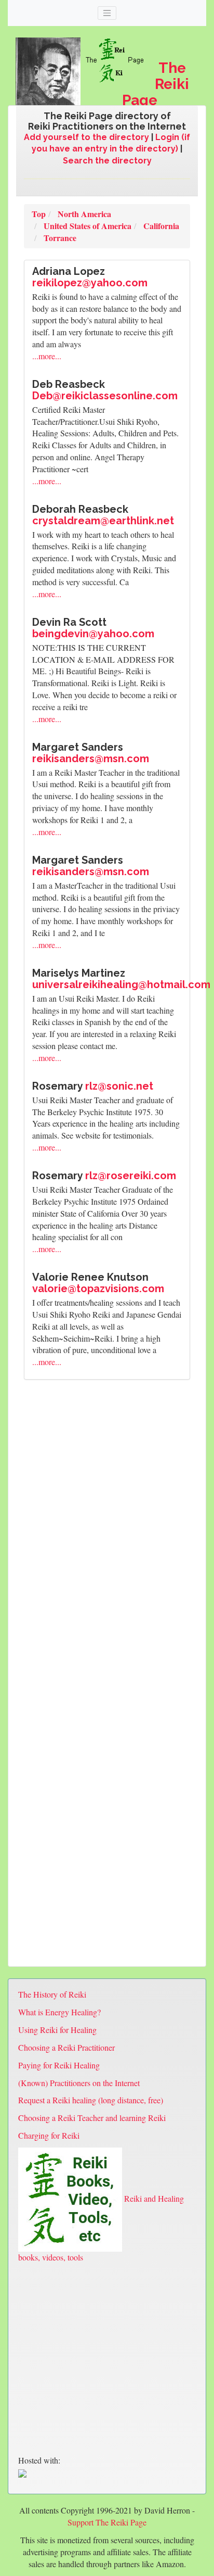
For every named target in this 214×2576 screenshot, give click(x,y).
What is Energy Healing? (59, 2012)
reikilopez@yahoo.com (90, 283)
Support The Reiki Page (107, 2522)
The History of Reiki (52, 1994)
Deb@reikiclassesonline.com (105, 396)
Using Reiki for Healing (57, 2030)
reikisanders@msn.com (91, 759)
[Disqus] (107, 1532)
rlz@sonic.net (119, 1086)
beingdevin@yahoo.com (93, 634)
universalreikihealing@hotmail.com (121, 984)
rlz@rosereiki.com (131, 1176)
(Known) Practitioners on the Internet (79, 2083)
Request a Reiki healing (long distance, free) (91, 2100)
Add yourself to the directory (86, 137)
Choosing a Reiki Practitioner (66, 2047)
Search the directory (107, 161)
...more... (47, 356)
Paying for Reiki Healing (59, 2065)
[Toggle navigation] (107, 13)
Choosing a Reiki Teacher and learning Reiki (92, 2118)
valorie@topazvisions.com (98, 1289)
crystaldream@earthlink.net (103, 521)
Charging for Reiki (49, 2135)
